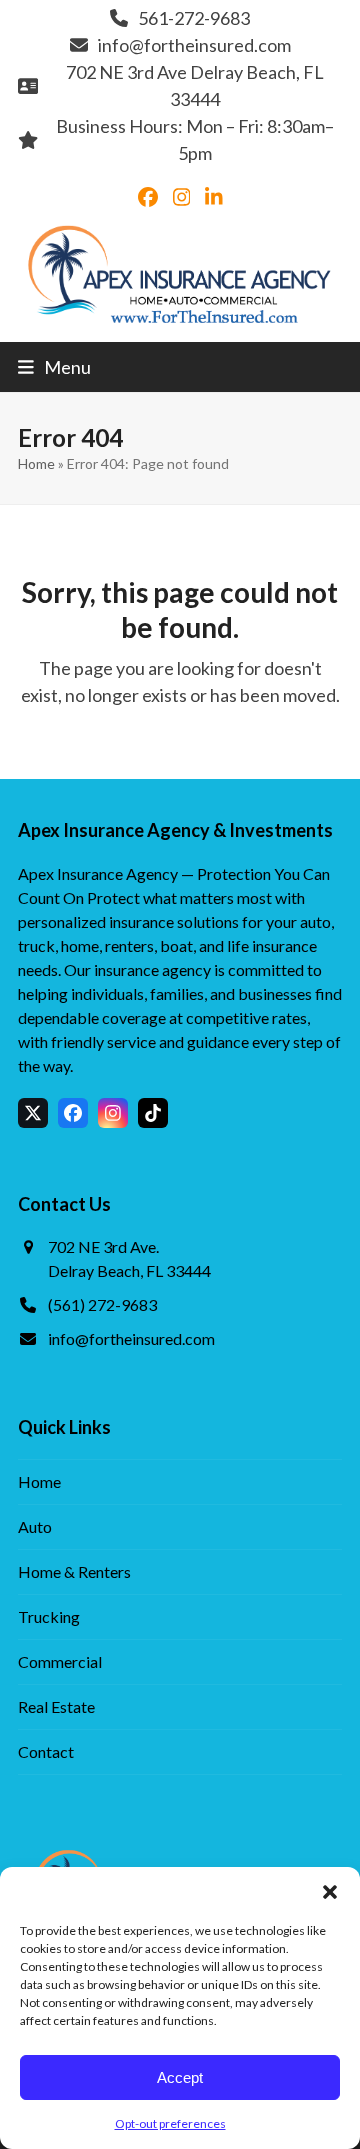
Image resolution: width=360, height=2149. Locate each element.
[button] (330, 1892)
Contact (46, 1751)
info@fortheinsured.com (194, 45)
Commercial (60, 1661)
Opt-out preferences (170, 2123)
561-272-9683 (194, 18)
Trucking (49, 1616)
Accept (180, 2077)
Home (36, 463)
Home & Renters (74, 1571)
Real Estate (56, 1706)
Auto (35, 1526)
